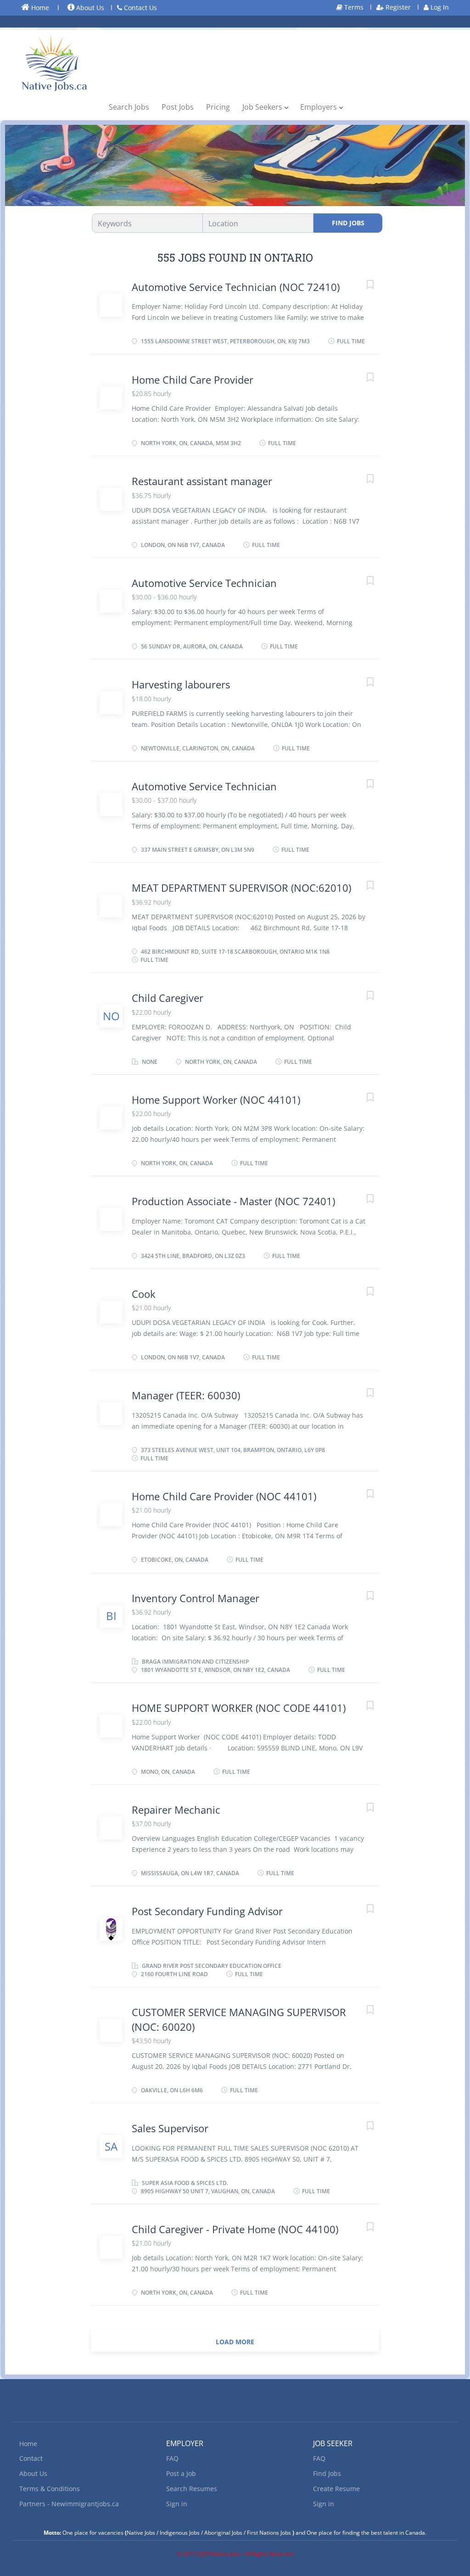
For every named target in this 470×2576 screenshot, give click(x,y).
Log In (439, 7)
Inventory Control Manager (196, 1598)
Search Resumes (192, 2489)
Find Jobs (348, 223)
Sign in (177, 2504)
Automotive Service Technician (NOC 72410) (236, 287)
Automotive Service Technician (204, 583)
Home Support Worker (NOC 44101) (216, 1100)
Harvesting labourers (181, 684)
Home (39, 8)
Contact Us (140, 8)
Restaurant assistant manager (202, 481)
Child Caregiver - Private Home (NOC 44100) (235, 2229)
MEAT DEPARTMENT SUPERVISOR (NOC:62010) (241, 888)
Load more (235, 2342)
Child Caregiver (168, 998)
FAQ (172, 2458)
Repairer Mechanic (176, 1810)
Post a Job (181, 2473)
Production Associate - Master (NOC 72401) (233, 1201)
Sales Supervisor (170, 2128)
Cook (144, 1294)
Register (397, 7)
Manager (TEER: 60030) (186, 1395)
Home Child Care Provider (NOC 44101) (224, 1496)
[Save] (361, 286)
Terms (353, 7)
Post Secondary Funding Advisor (207, 1911)
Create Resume (336, 2489)
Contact (31, 2458)
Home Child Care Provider (193, 380)
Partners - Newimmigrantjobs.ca (69, 2504)
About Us (89, 8)
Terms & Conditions (50, 2489)
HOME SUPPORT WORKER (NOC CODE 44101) (239, 1708)
